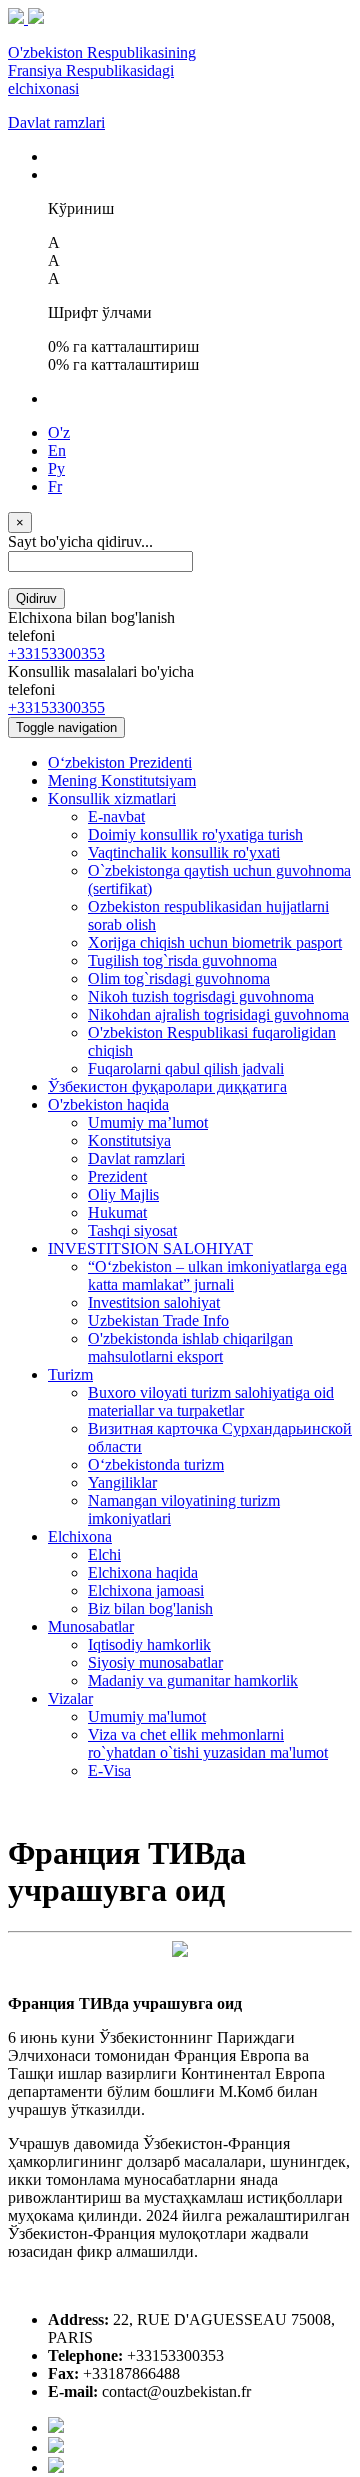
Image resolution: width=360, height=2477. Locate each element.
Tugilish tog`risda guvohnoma (182, 960)
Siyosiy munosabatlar (155, 1662)
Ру (56, 468)
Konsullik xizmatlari (112, 798)
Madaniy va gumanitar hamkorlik (193, 1680)
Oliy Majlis (123, 1194)
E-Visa (109, 1770)
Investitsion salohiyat (154, 1302)
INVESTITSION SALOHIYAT (150, 1248)
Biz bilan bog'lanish (150, 1608)
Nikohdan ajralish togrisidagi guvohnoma (218, 1014)
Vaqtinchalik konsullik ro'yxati (184, 852)
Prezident (117, 1176)
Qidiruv (36, 598)
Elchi (104, 1554)
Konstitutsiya (129, 1140)
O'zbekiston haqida (108, 1104)
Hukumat (117, 1212)
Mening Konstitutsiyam (122, 780)
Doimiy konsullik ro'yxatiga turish (195, 834)
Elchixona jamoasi (146, 1590)
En (57, 450)
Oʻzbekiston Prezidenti (120, 762)
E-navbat (116, 816)
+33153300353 (56, 653)
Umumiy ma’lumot (148, 1122)
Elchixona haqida (143, 1572)
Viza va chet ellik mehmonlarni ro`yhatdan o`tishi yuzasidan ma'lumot (208, 1743)
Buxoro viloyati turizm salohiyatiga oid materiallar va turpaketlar (211, 1401)
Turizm (70, 1374)
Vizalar (70, 1698)
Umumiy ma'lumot (147, 1716)
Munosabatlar (91, 1626)
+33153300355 (56, 707)
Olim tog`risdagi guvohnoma (179, 978)
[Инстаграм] (56, 2467)
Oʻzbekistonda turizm (156, 1464)
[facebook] (56, 2427)
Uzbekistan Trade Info (158, 1320)
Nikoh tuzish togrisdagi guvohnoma (201, 996)
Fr (55, 486)
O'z (59, 432)
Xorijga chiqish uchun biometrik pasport (215, 942)
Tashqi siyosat (132, 1230)
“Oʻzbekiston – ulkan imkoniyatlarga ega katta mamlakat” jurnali (217, 1275)
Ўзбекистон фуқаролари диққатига (167, 1086)
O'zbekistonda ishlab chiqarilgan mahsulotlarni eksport (190, 1347)
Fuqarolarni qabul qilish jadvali (186, 1068)
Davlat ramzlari (56, 122)
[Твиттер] (56, 2447)
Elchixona (80, 1536)
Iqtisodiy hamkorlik (149, 1644)
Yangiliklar (122, 1482)
